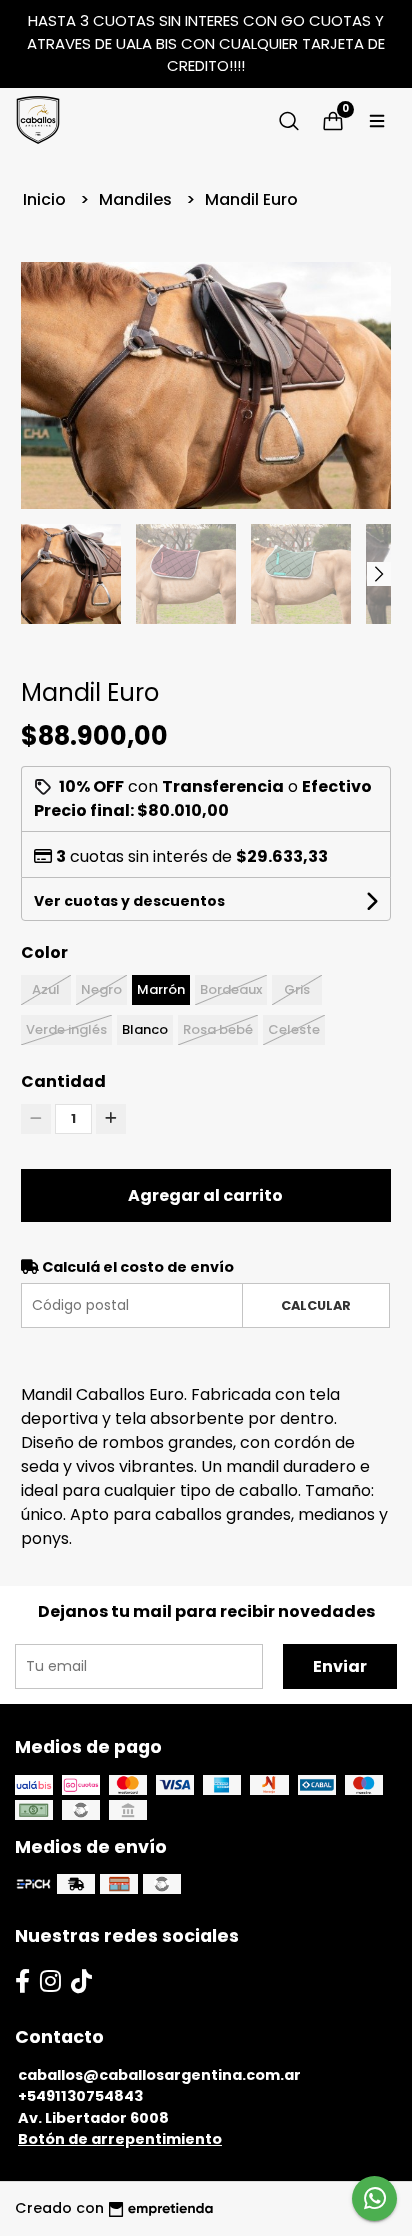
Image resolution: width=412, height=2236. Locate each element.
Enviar (340, 1666)
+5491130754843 (80, 2096)
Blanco (145, 1029)
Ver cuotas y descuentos (129, 901)
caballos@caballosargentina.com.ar (159, 2075)
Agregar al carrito (205, 1195)
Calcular (316, 1305)
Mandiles (137, 199)
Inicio (46, 199)
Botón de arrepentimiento (120, 2139)
